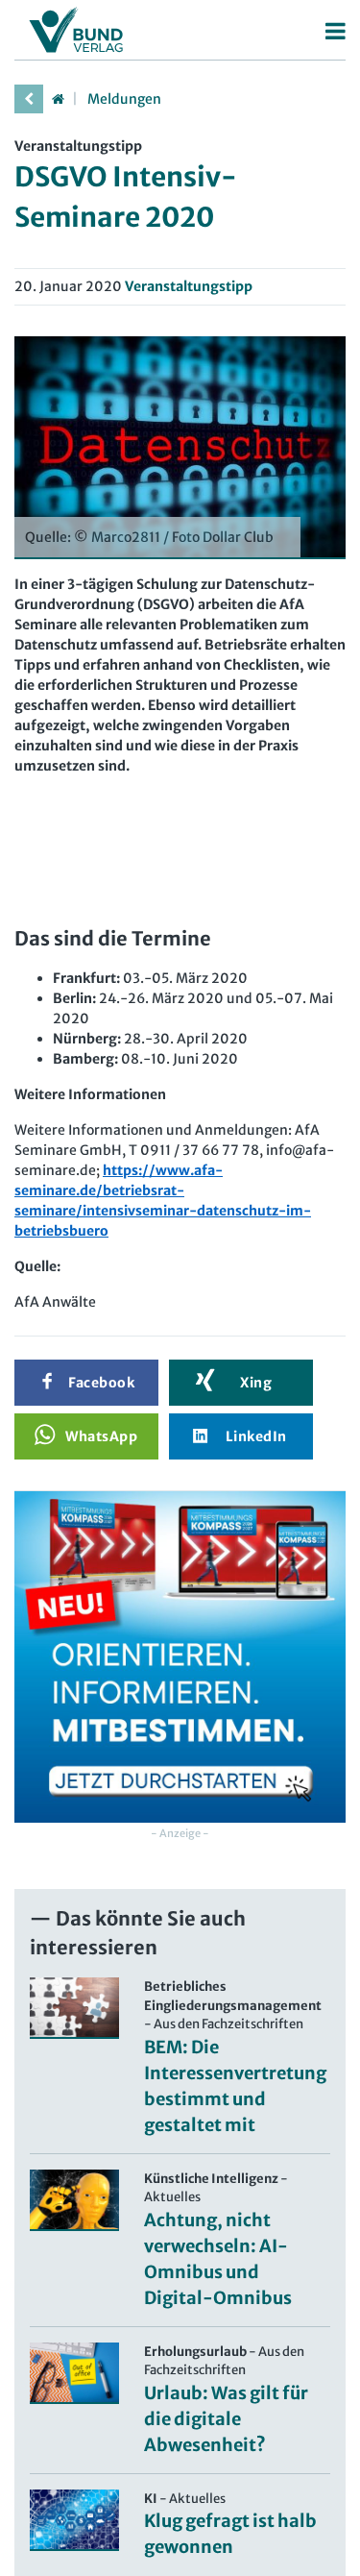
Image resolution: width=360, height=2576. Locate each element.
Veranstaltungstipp (189, 286)
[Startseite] (58, 99)
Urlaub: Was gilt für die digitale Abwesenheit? (226, 2419)
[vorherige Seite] (29, 99)
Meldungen (124, 99)
